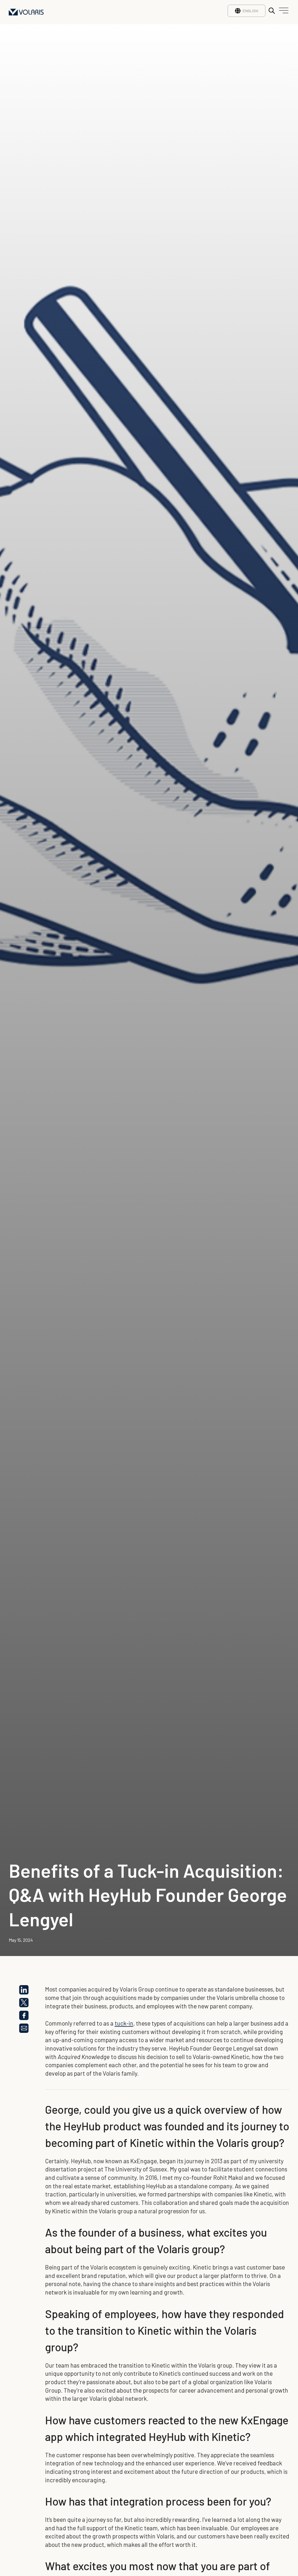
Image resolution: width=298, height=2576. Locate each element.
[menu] (282, 12)
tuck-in (124, 2023)
